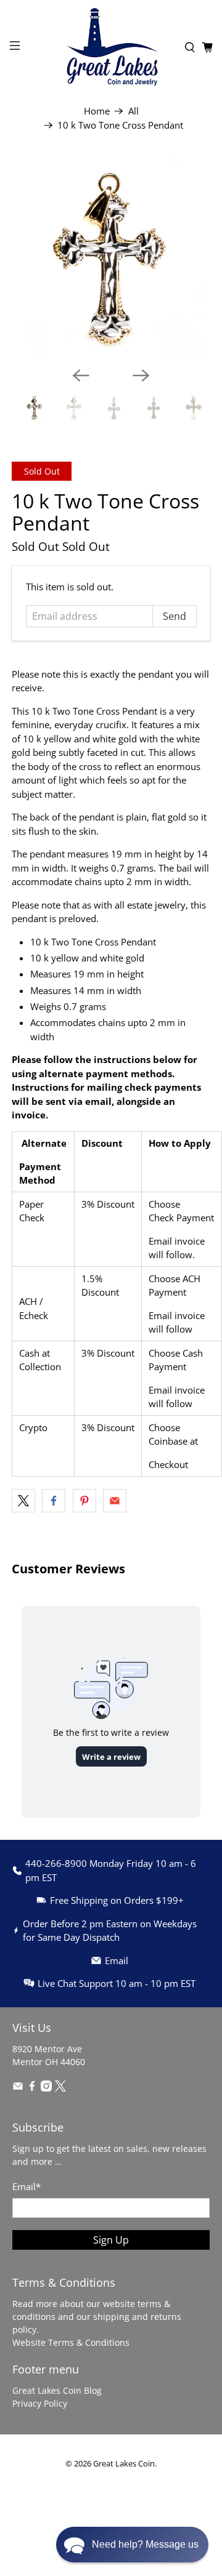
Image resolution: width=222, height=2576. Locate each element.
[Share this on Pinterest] (84, 1501)
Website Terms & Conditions (71, 2342)
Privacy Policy (40, 2403)
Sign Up (111, 2240)
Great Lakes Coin (124, 2464)
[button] (132, 2545)
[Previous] (81, 375)
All (134, 111)
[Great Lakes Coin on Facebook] (32, 2088)
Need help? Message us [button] (145, 2544)
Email (27, 2186)
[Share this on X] (23, 1501)
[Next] (141, 375)
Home (97, 111)
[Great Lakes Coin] (111, 47)
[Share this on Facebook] (54, 1501)
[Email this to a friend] (115, 1501)
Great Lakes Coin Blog (57, 2390)
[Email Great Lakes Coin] (18, 2088)
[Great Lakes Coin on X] (60, 2088)
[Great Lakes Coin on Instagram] (46, 2088)
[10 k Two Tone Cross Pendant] (111, 258)
